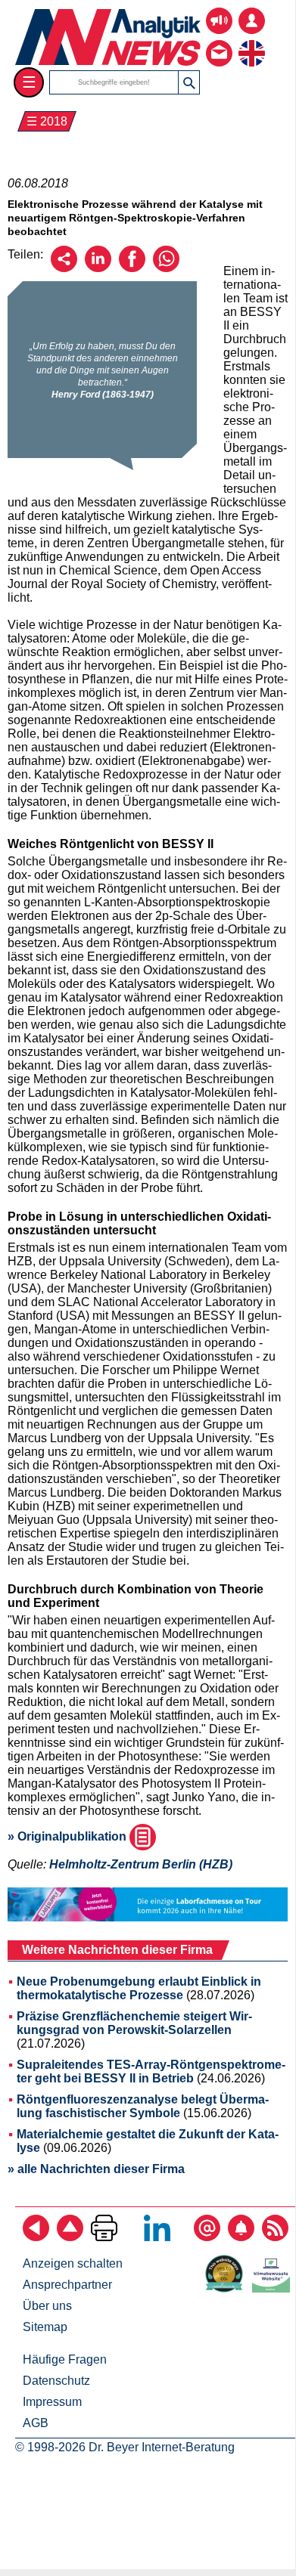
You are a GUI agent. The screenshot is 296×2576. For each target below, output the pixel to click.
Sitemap (45, 2327)
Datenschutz (56, 2381)
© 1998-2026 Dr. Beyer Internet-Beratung (125, 2447)
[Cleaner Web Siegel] (274, 2288)
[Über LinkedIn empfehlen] (98, 268)
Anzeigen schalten (73, 2263)
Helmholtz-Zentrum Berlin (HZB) (141, 1864)
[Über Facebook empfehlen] (132, 268)
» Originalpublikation (69, 1836)
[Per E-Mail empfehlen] (64, 268)
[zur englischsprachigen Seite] (252, 42)
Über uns (47, 2306)
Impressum (52, 2402)
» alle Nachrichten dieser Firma (96, 2169)
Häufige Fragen (65, 2359)
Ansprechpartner (67, 2285)
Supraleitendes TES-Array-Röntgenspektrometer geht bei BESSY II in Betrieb (151, 2071)
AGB (36, 2423)
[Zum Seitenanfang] (70, 2237)
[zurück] (36, 2237)
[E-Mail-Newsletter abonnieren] (207, 2237)
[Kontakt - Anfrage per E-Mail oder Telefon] (219, 42)
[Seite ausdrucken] (104, 2237)
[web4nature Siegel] (227, 2288)
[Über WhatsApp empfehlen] (166, 268)
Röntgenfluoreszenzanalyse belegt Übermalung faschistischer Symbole (143, 2106)
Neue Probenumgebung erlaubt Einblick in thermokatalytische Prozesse (139, 1988)
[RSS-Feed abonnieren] (275, 2237)
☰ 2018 (47, 121)
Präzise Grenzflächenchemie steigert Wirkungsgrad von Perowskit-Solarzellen (134, 2023)
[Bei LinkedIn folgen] (157, 2237)
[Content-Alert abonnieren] (241, 2237)
